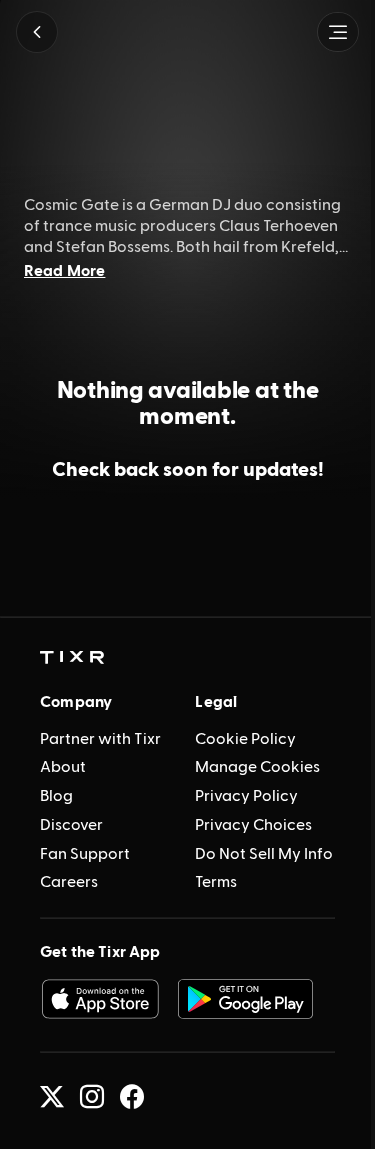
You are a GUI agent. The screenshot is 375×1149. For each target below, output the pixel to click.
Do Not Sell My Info (264, 854)
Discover (71, 825)
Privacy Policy (246, 796)
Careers (69, 882)
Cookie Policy (245, 739)
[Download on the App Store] (100, 999)
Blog (56, 796)
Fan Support (85, 854)
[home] (72, 658)
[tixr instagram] (92, 1097)
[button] (37, 32)
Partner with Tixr (100, 739)
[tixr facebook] (132, 1097)
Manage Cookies (257, 767)
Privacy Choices (253, 825)
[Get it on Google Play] (246, 999)
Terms (216, 882)
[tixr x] (52, 1097)
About (63, 767)
